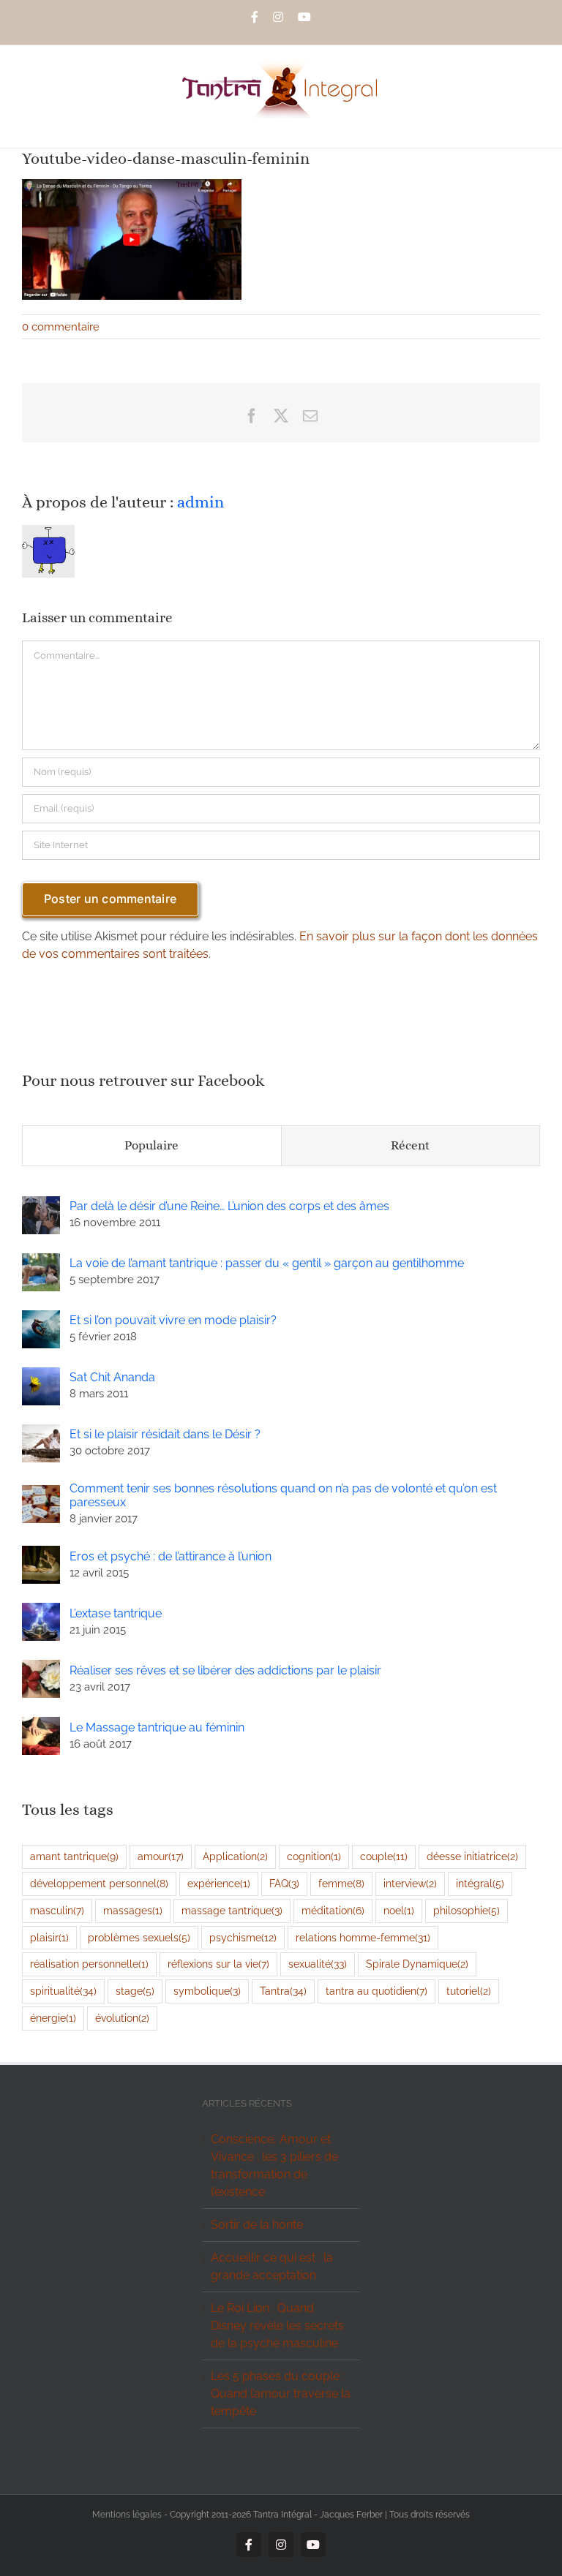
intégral (480, 1883)
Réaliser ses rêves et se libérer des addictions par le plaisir (225, 1670)
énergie (53, 2018)
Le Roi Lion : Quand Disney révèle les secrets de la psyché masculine (277, 2326)
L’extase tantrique (116, 1613)
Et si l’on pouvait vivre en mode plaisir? (173, 1320)
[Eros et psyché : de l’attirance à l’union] (41, 1554)
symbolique (207, 1991)
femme (341, 1883)
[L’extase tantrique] (41, 1611)
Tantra (283, 1991)
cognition (314, 1856)
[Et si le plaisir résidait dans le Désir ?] (41, 1433)
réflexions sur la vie (218, 1964)
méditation (333, 1910)
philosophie (467, 1910)
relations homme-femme (363, 1937)
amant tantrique (74, 1856)
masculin (57, 1910)
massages (133, 1910)
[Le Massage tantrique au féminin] (41, 1725)
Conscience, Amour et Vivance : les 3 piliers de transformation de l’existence (274, 2165)
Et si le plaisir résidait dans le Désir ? (165, 1434)
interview (410, 1883)
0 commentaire (61, 327)
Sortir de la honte (257, 2225)
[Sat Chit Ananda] (41, 1376)
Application (235, 1856)
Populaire (151, 1145)
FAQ (284, 1883)
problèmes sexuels (139, 1937)
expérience (219, 1883)
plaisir (49, 1937)
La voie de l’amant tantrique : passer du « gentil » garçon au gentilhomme (267, 1263)
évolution (122, 2018)
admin (201, 502)
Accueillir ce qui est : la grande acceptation (272, 2266)
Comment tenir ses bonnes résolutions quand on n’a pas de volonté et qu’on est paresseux (283, 1495)
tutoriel (469, 1991)
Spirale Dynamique (417, 1964)
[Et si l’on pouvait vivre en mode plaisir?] (41, 1319)
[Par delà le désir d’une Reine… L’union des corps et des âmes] (41, 1205)
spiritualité (63, 1991)
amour (161, 1856)
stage (135, 1991)
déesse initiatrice (472, 1856)
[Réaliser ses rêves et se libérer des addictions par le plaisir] (41, 1668)
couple (384, 1856)
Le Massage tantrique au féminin (157, 1727)
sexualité (318, 1964)
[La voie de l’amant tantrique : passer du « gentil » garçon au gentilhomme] (41, 1262)
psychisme (243, 1937)
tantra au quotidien (376, 1991)
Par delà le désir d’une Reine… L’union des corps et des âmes (229, 1206)
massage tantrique (232, 1910)
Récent (410, 1145)
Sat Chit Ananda (112, 1377)
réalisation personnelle (89, 1964)
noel (399, 1910)
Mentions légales (127, 2515)
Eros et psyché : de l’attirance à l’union (171, 1556)
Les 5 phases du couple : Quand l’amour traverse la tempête (281, 2394)
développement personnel (99, 1883)
